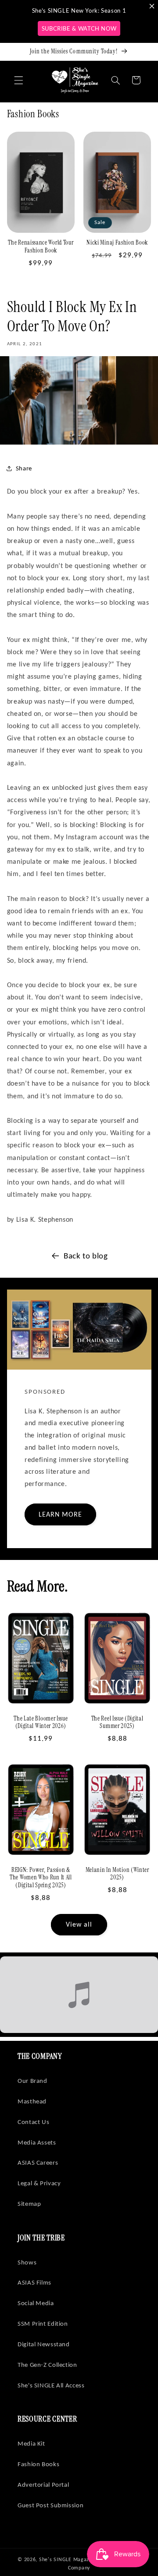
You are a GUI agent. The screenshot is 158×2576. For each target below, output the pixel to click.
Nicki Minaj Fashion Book (117, 243)
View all (79, 1924)
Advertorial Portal (43, 2485)
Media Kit (31, 2443)
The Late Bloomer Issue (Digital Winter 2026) (41, 1723)
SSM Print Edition (43, 2324)
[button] (18, 80)
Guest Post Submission (50, 2505)
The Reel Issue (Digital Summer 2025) (117, 1723)
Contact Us (33, 2122)
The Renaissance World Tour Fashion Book (41, 247)
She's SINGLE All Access (51, 2385)
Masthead (32, 2101)
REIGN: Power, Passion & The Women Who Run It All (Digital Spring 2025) (41, 1878)
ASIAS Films (34, 2282)
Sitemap (29, 2204)
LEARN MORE (60, 1514)
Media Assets (37, 2142)
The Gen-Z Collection (47, 2365)
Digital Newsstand (44, 2344)
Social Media (36, 2303)
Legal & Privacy (39, 2183)
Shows (27, 2262)
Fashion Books (38, 2464)
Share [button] (24, 468)
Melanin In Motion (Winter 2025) (117, 1874)
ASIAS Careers (38, 2162)
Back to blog (86, 1256)
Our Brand (32, 2081)
